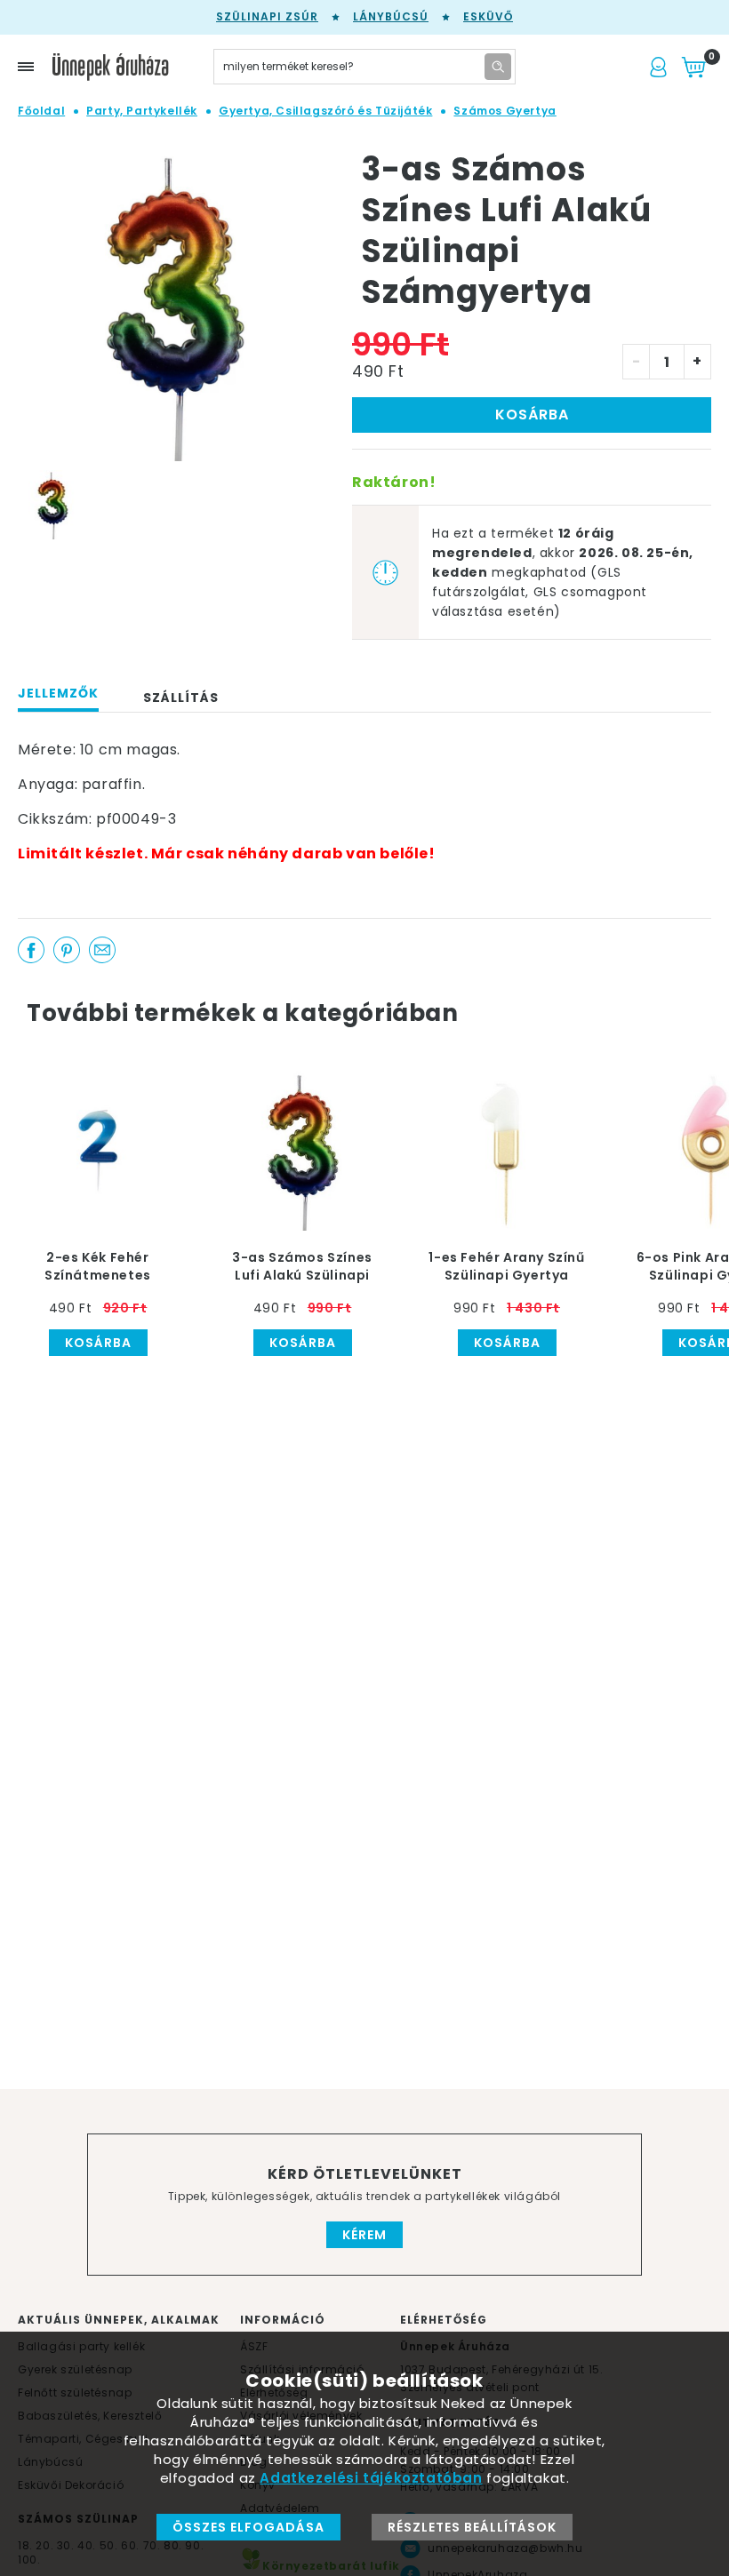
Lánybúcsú (391, 16)
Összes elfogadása (248, 2527)
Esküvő (488, 16)
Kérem (364, 2235)
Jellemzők (58, 693)
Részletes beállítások (472, 2527)
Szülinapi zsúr (267, 16)
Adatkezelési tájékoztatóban (371, 2478)
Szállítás (181, 698)
